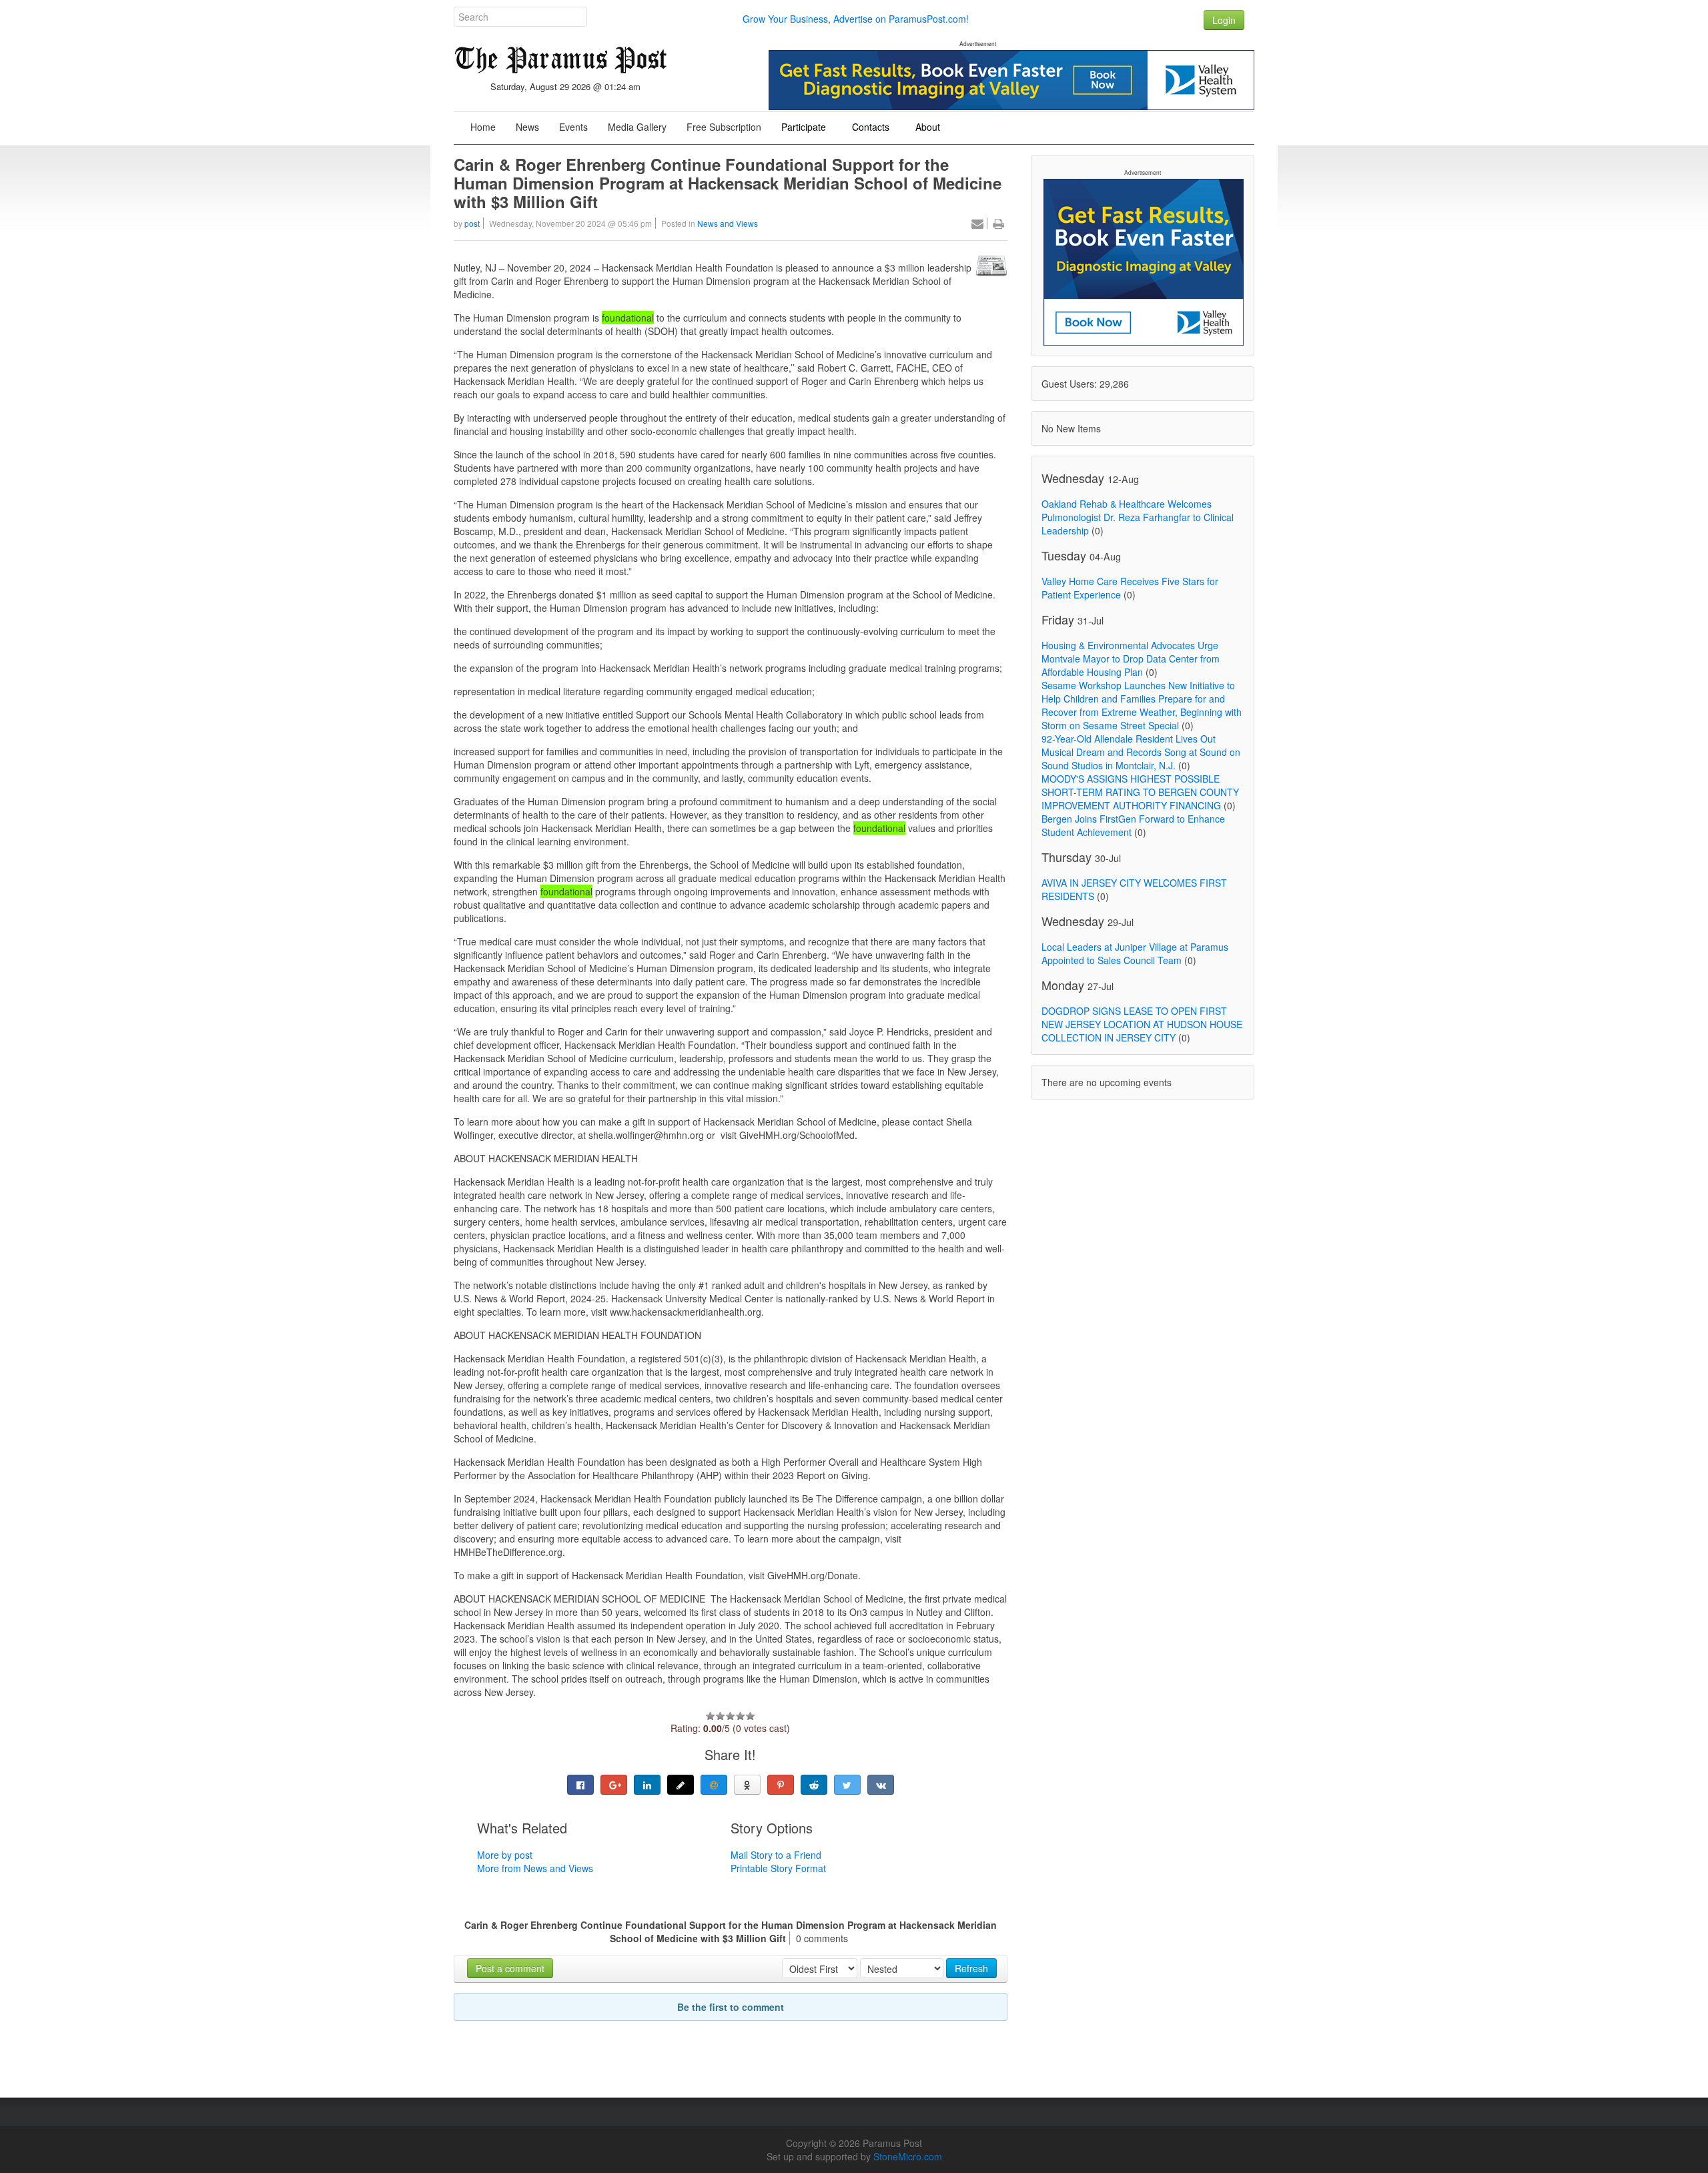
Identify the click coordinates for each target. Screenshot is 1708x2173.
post (472, 223)
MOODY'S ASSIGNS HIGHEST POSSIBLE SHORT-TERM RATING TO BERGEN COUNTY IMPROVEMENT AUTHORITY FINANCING (1140, 792)
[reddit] (814, 1785)
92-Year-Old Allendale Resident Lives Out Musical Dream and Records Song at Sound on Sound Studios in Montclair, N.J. (1141, 752)
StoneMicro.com (908, 2156)
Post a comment (510, 1968)
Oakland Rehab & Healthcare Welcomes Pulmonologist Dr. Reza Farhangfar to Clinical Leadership (1138, 517)
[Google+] (614, 1785)
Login (1224, 20)
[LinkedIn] (647, 1785)
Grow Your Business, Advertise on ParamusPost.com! (856, 19)
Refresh (971, 1968)
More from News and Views (535, 1868)
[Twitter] (847, 1785)
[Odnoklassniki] (747, 1785)
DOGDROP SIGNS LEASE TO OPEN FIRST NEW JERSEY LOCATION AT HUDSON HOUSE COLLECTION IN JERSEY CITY (1142, 1024)
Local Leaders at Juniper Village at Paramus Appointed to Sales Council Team (1135, 953)
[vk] (881, 1785)
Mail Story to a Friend (776, 1855)
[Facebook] (580, 1785)
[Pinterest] (781, 1785)
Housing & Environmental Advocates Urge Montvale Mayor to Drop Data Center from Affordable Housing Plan (1131, 659)
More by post (505, 1855)
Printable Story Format (778, 1868)
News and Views (728, 223)
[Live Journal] (681, 1785)
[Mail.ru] (714, 1785)
